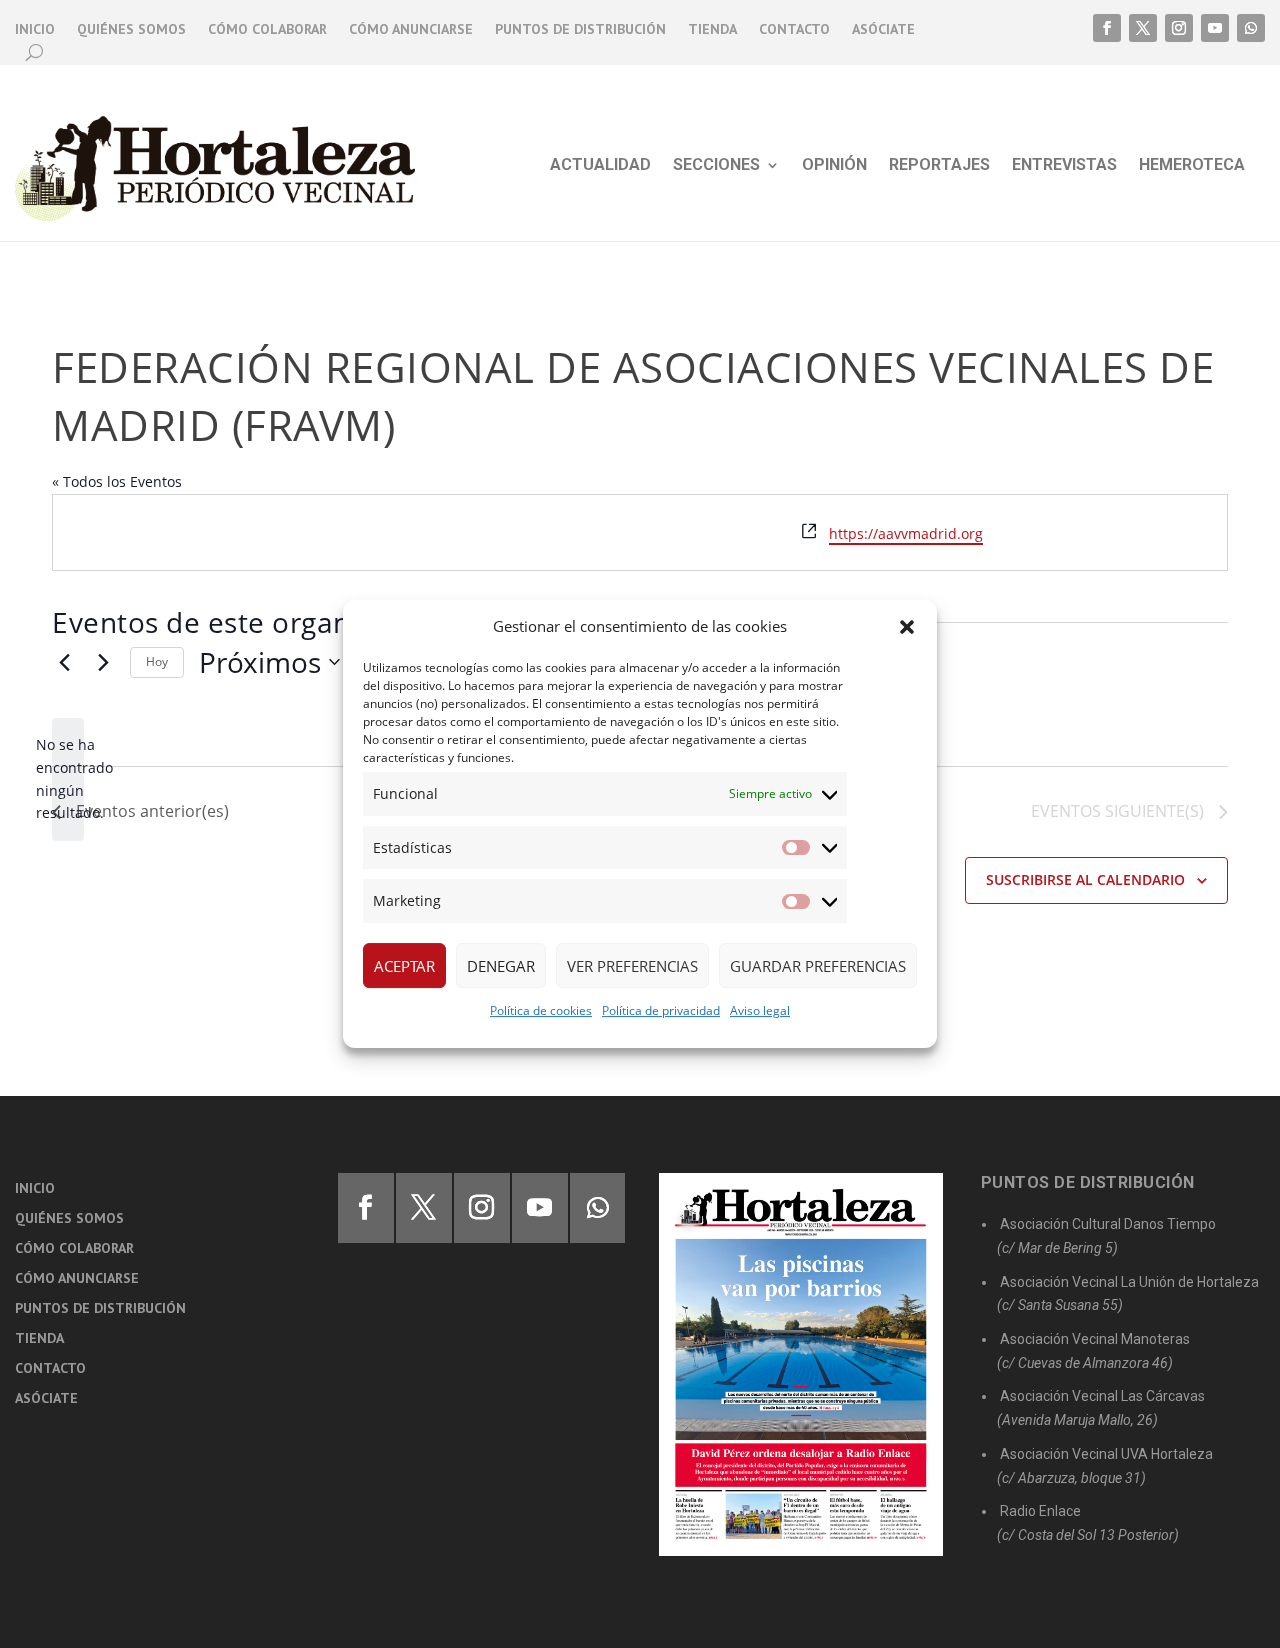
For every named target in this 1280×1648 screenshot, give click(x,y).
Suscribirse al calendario (1085, 879)
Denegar (501, 966)
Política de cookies (541, 1010)
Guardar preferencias (818, 966)
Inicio (35, 30)
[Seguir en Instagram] (1179, 28)
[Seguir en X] (1143, 28)
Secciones (716, 166)
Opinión (834, 166)
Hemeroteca (1192, 166)
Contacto (794, 30)
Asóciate (883, 30)
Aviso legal (760, 1010)
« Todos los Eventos (117, 481)
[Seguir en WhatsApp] (1251, 28)
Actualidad (600, 166)
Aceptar (404, 966)
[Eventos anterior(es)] (64, 662)
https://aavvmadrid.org (906, 533)
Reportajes (939, 166)
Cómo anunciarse (411, 30)
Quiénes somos (131, 30)
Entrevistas (1064, 166)
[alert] (68, 779)
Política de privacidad (661, 1010)
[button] (907, 627)
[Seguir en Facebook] (1107, 28)
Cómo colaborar (267, 30)
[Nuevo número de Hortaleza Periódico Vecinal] (801, 1365)
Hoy (157, 661)
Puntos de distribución (580, 30)
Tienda (712, 30)
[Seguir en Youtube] (1215, 28)
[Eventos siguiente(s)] (103, 662)
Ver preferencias (632, 966)
